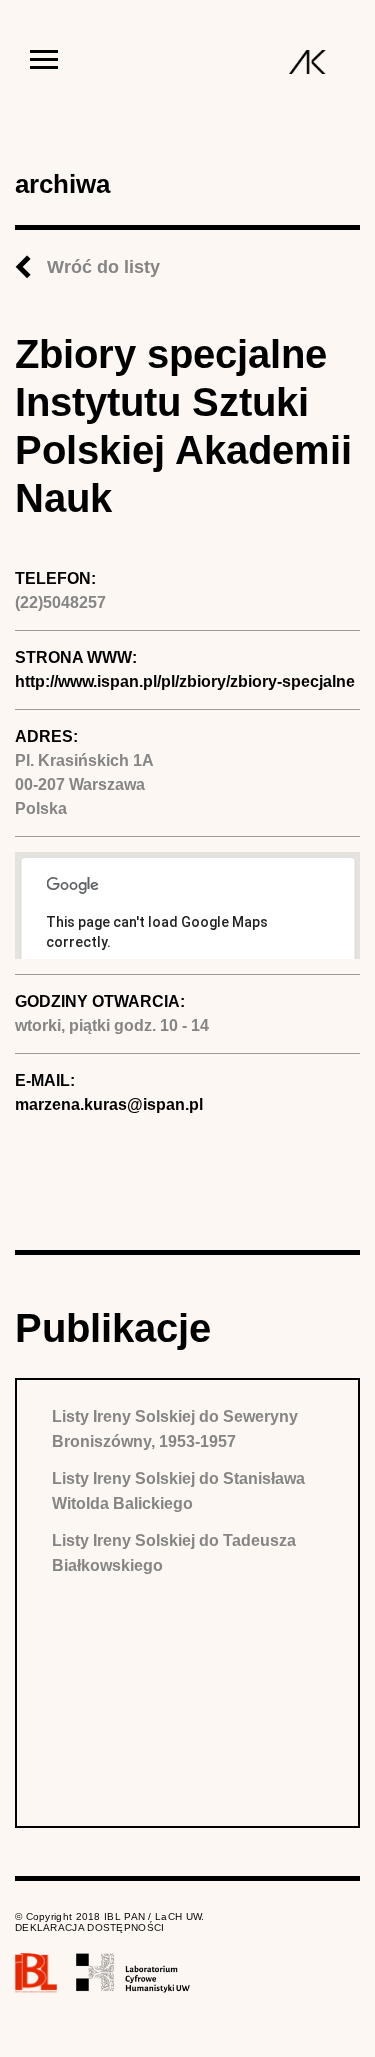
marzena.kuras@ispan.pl (109, 1104)
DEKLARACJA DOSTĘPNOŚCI (90, 1927)
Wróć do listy (103, 267)
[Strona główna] (307, 62)
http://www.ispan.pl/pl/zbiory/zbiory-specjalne (185, 681)
